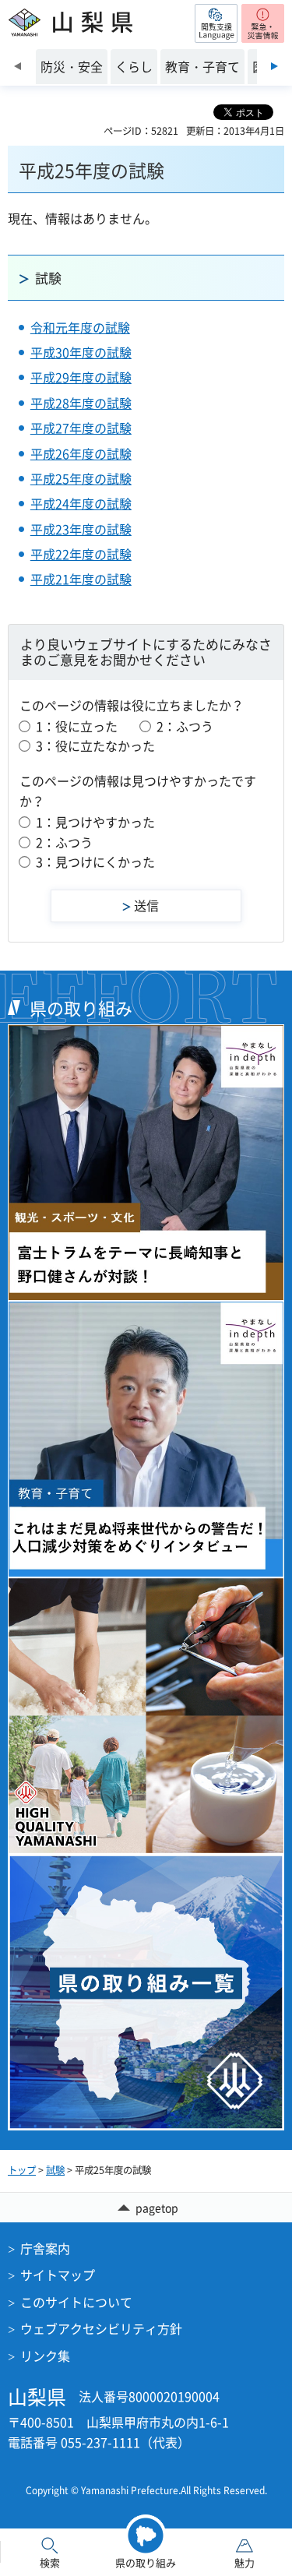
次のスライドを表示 (274, 66)
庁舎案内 (45, 2248)
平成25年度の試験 (81, 478)
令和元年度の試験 (80, 327)
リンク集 (45, 2356)
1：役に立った (77, 726)
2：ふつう (185, 726)
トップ (22, 2170)
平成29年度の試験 (81, 377)
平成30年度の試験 (81, 352)
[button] (216, 23)
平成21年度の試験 (81, 579)
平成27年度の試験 (81, 428)
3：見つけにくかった (95, 862)
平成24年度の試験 (81, 503)
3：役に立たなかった (95, 745)
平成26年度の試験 (81, 453)
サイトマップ (58, 2275)
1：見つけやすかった (95, 822)
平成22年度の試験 (81, 554)
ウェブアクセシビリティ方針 (101, 2328)
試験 (48, 278)
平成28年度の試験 (81, 403)
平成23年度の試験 (81, 529)
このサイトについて (76, 2302)
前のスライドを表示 (18, 66)
